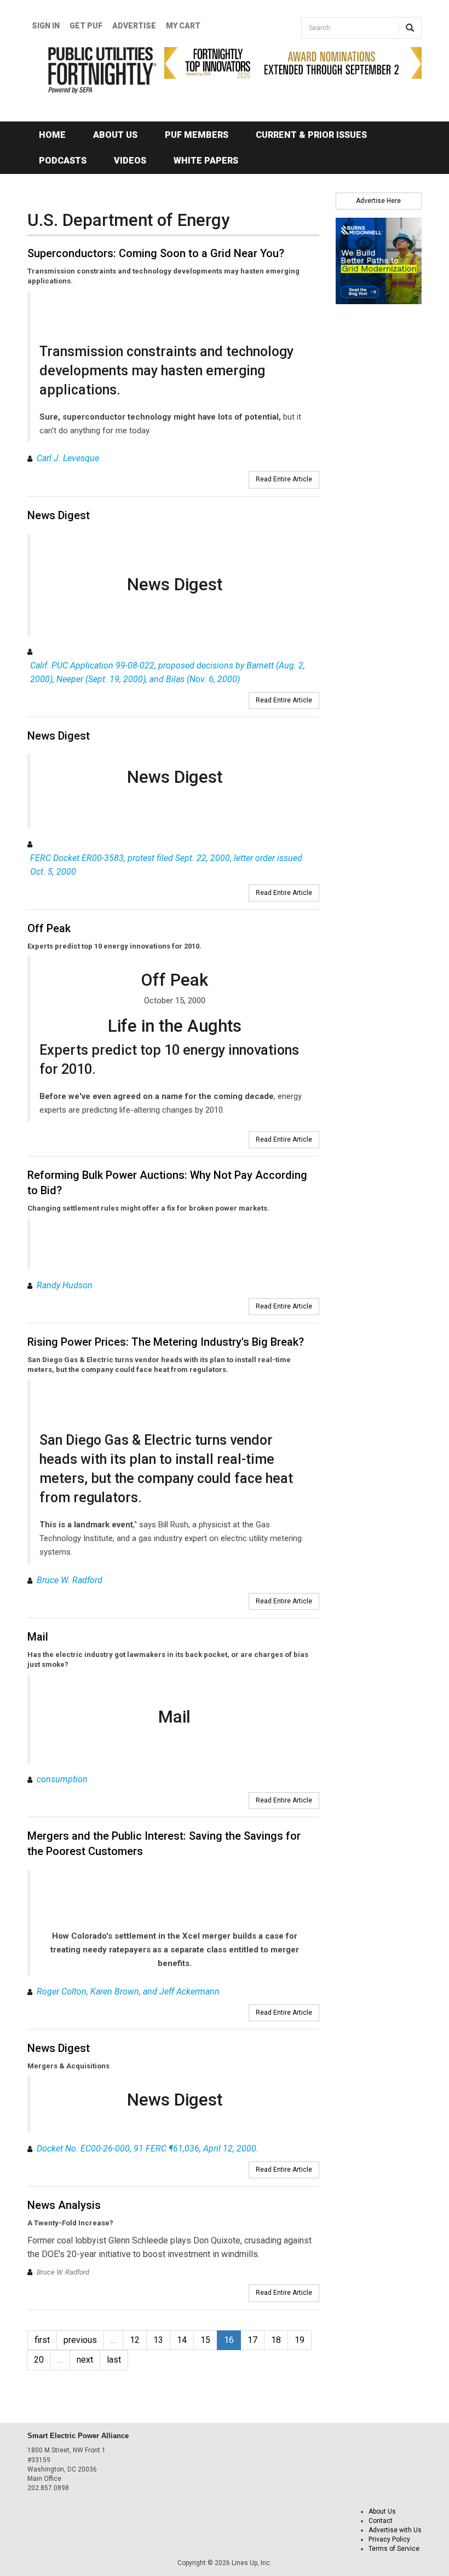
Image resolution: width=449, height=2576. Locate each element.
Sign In (46, 26)
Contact (381, 2521)
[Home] (88, 70)
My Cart (183, 26)
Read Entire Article (284, 479)
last (114, 2360)
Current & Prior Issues (311, 135)
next (85, 2360)
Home (52, 135)
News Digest (59, 515)
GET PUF (86, 26)
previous (80, 2340)
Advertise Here (378, 201)
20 (39, 2360)
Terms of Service (394, 2549)
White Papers (206, 161)
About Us (115, 135)
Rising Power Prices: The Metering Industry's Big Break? (166, 1342)
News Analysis (64, 2205)
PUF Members (197, 135)
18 (276, 2340)
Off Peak (49, 928)
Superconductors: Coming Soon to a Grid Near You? (156, 253)
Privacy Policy (389, 2539)
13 (158, 2340)
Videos (130, 161)
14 (182, 2340)
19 (300, 2340)
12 (135, 2340)
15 (205, 2340)
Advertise (134, 26)
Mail (38, 1637)
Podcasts (63, 161)
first (42, 2340)
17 (252, 2340)
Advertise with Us (395, 2530)
